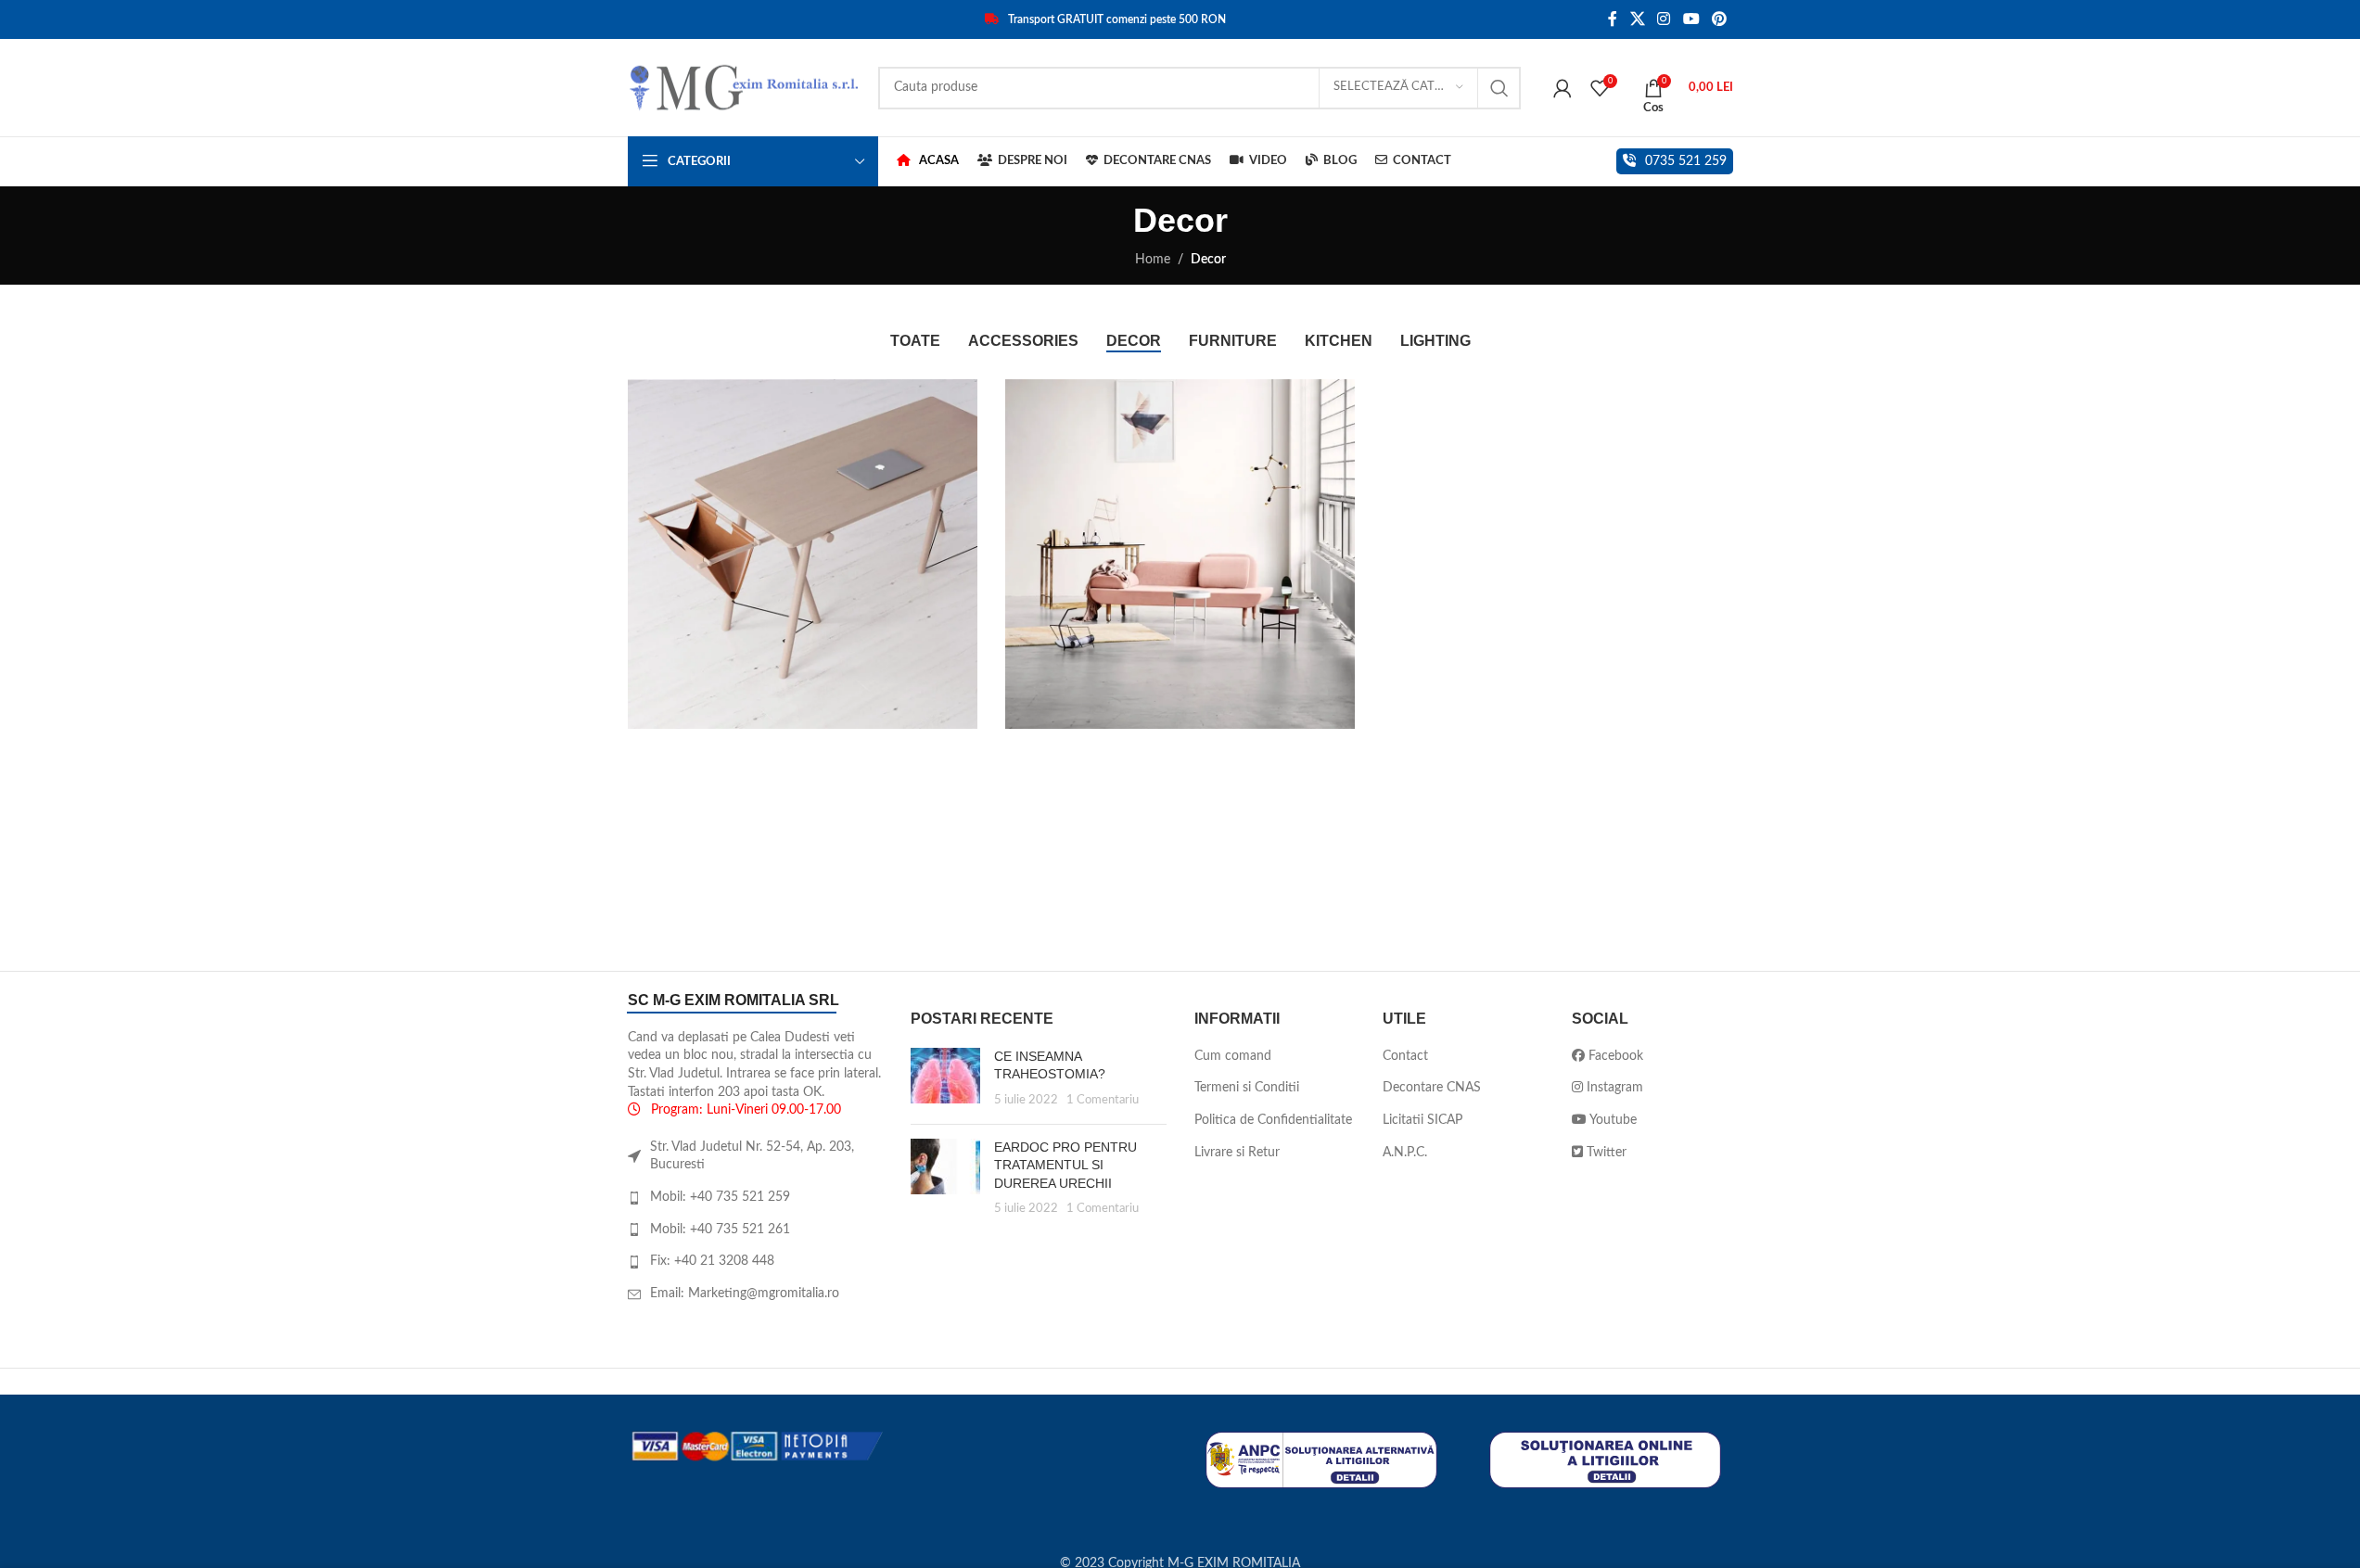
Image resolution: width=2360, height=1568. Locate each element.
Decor (1208, 260)
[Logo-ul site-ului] (744, 87)
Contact (1405, 1056)
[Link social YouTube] (1691, 19)
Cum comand (1233, 1056)
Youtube (1612, 1120)
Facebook (1614, 1056)
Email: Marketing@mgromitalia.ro (745, 1294)
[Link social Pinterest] (1719, 19)
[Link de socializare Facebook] (1613, 19)
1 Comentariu (1103, 1100)
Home (1153, 260)
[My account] (1563, 88)
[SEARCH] (1499, 88)
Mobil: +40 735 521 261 (720, 1230)
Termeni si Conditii (1247, 1088)
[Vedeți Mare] (954, 400)
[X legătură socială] (1637, 19)
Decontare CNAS (1432, 1088)
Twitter (1605, 1153)
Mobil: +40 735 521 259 (720, 1197)
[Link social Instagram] (1664, 19)
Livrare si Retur (1237, 1153)
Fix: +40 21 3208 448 (712, 1261)
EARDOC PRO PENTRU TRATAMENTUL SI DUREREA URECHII (1065, 1165)
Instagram (1613, 1088)
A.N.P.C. (1405, 1153)
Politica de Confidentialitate (1273, 1120)
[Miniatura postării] (945, 1079)
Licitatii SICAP (1422, 1120)
